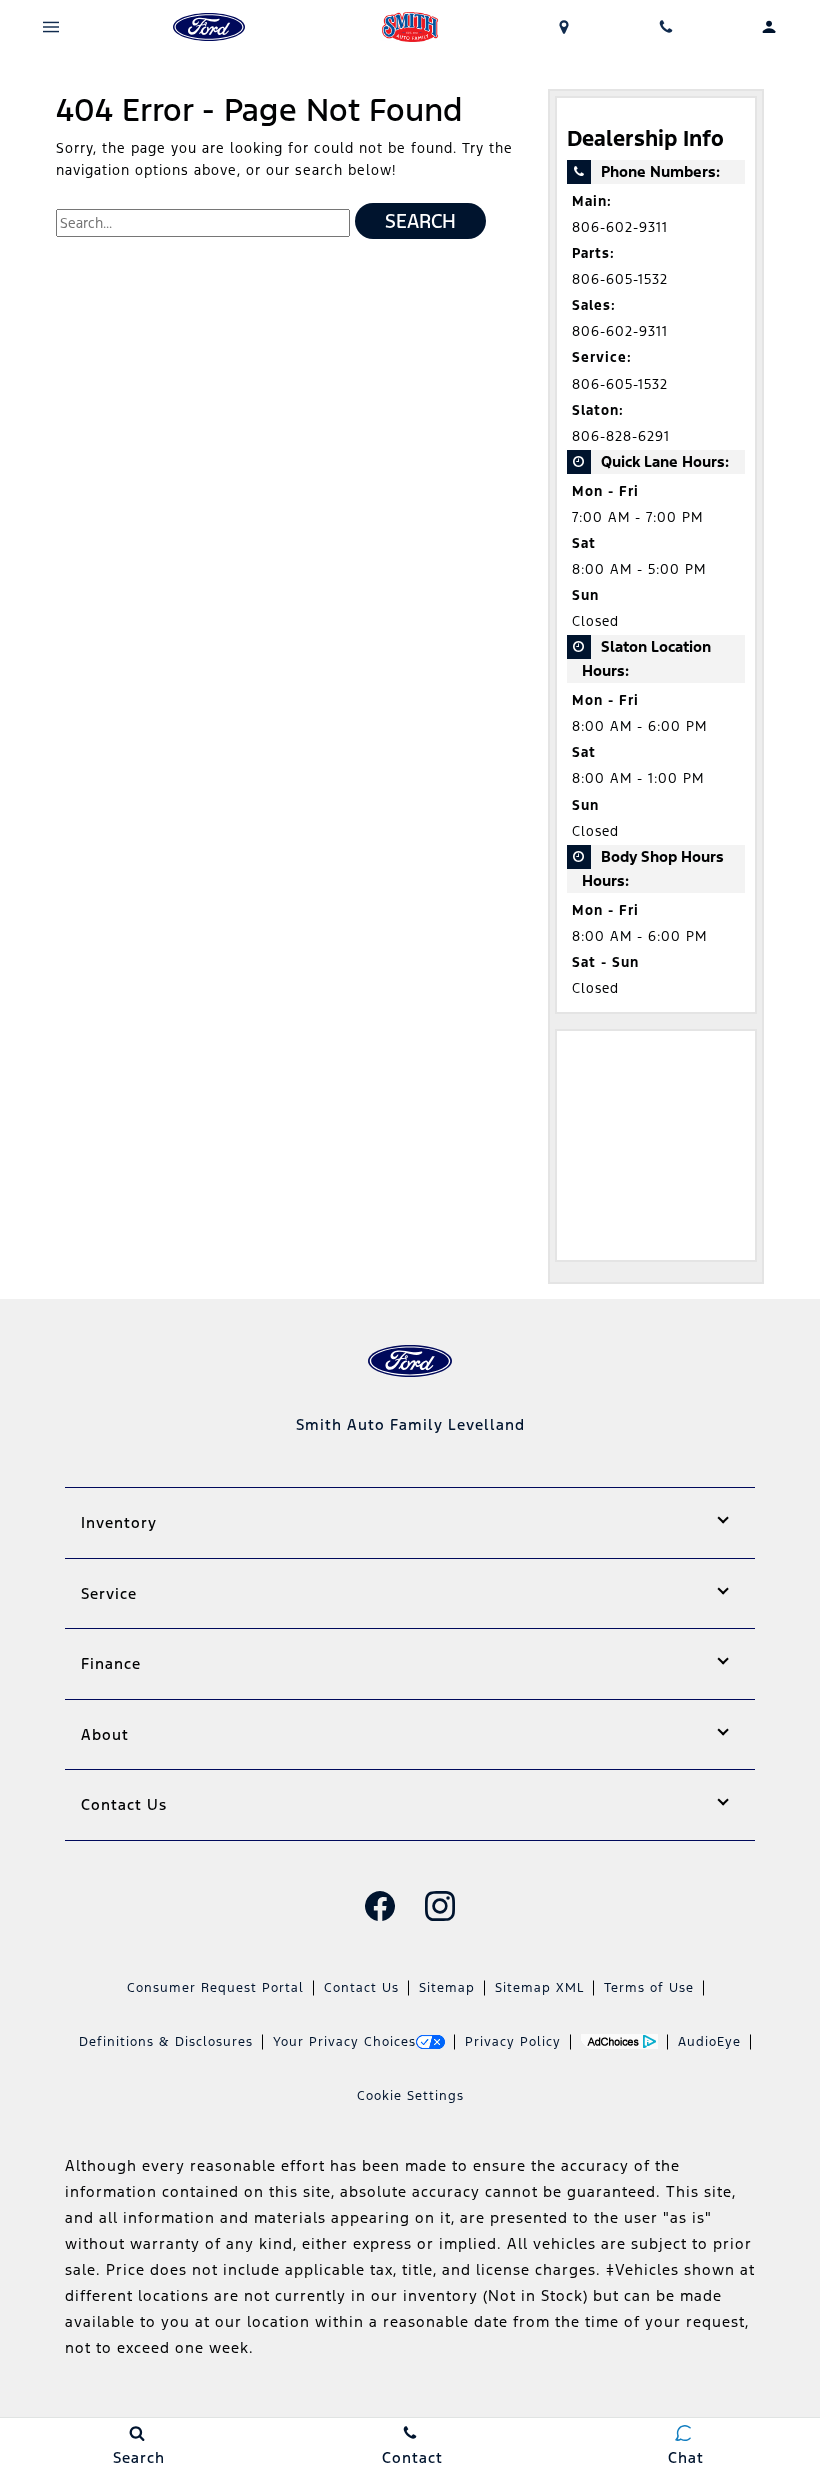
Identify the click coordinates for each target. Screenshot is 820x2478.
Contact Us (361, 1988)
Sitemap (447, 1988)
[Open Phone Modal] (666, 27)
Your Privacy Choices (344, 2042)
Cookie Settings (410, 2096)
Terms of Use (649, 1988)
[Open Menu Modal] (51, 27)
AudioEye (709, 2042)
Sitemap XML (539, 1988)
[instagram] (440, 1906)
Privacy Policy (513, 2042)
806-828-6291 (621, 436)
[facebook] (380, 1906)
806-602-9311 (620, 227)
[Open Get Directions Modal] (564, 27)
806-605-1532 (620, 279)
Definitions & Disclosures (166, 2042)
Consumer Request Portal (215, 1988)
